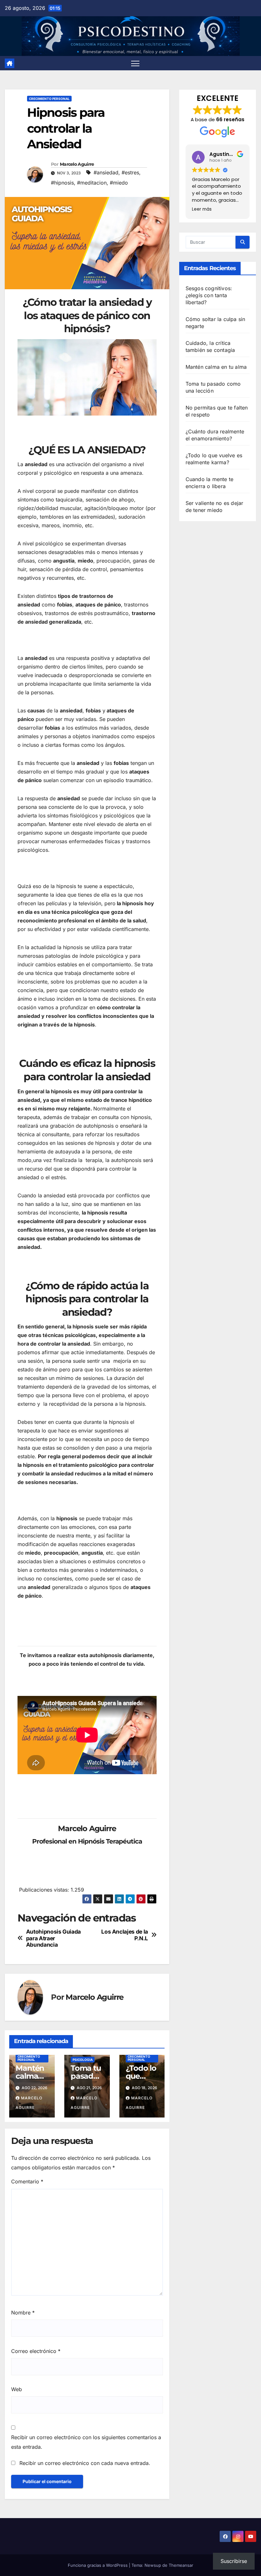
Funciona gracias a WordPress (98, 2565)
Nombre (23, 2313)
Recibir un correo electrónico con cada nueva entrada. (85, 2463)
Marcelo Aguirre (77, 164)
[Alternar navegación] (135, 63)
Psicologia (83, 2060)
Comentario (27, 2181)
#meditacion (92, 183)
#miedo (119, 183)
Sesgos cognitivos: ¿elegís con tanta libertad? (209, 295)
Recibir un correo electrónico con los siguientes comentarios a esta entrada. (86, 2442)
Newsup (153, 2565)
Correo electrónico (36, 2351)
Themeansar (181, 2565)
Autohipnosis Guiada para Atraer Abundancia (53, 1938)
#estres (130, 172)
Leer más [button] (202, 209)
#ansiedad (106, 172)
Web (17, 2389)
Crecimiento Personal (49, 99)
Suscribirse (234, 2561)
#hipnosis (62, 183)
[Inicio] (10, 63)
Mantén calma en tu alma (216, 367)
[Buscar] (243, 242)
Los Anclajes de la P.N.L (125, 1935)
